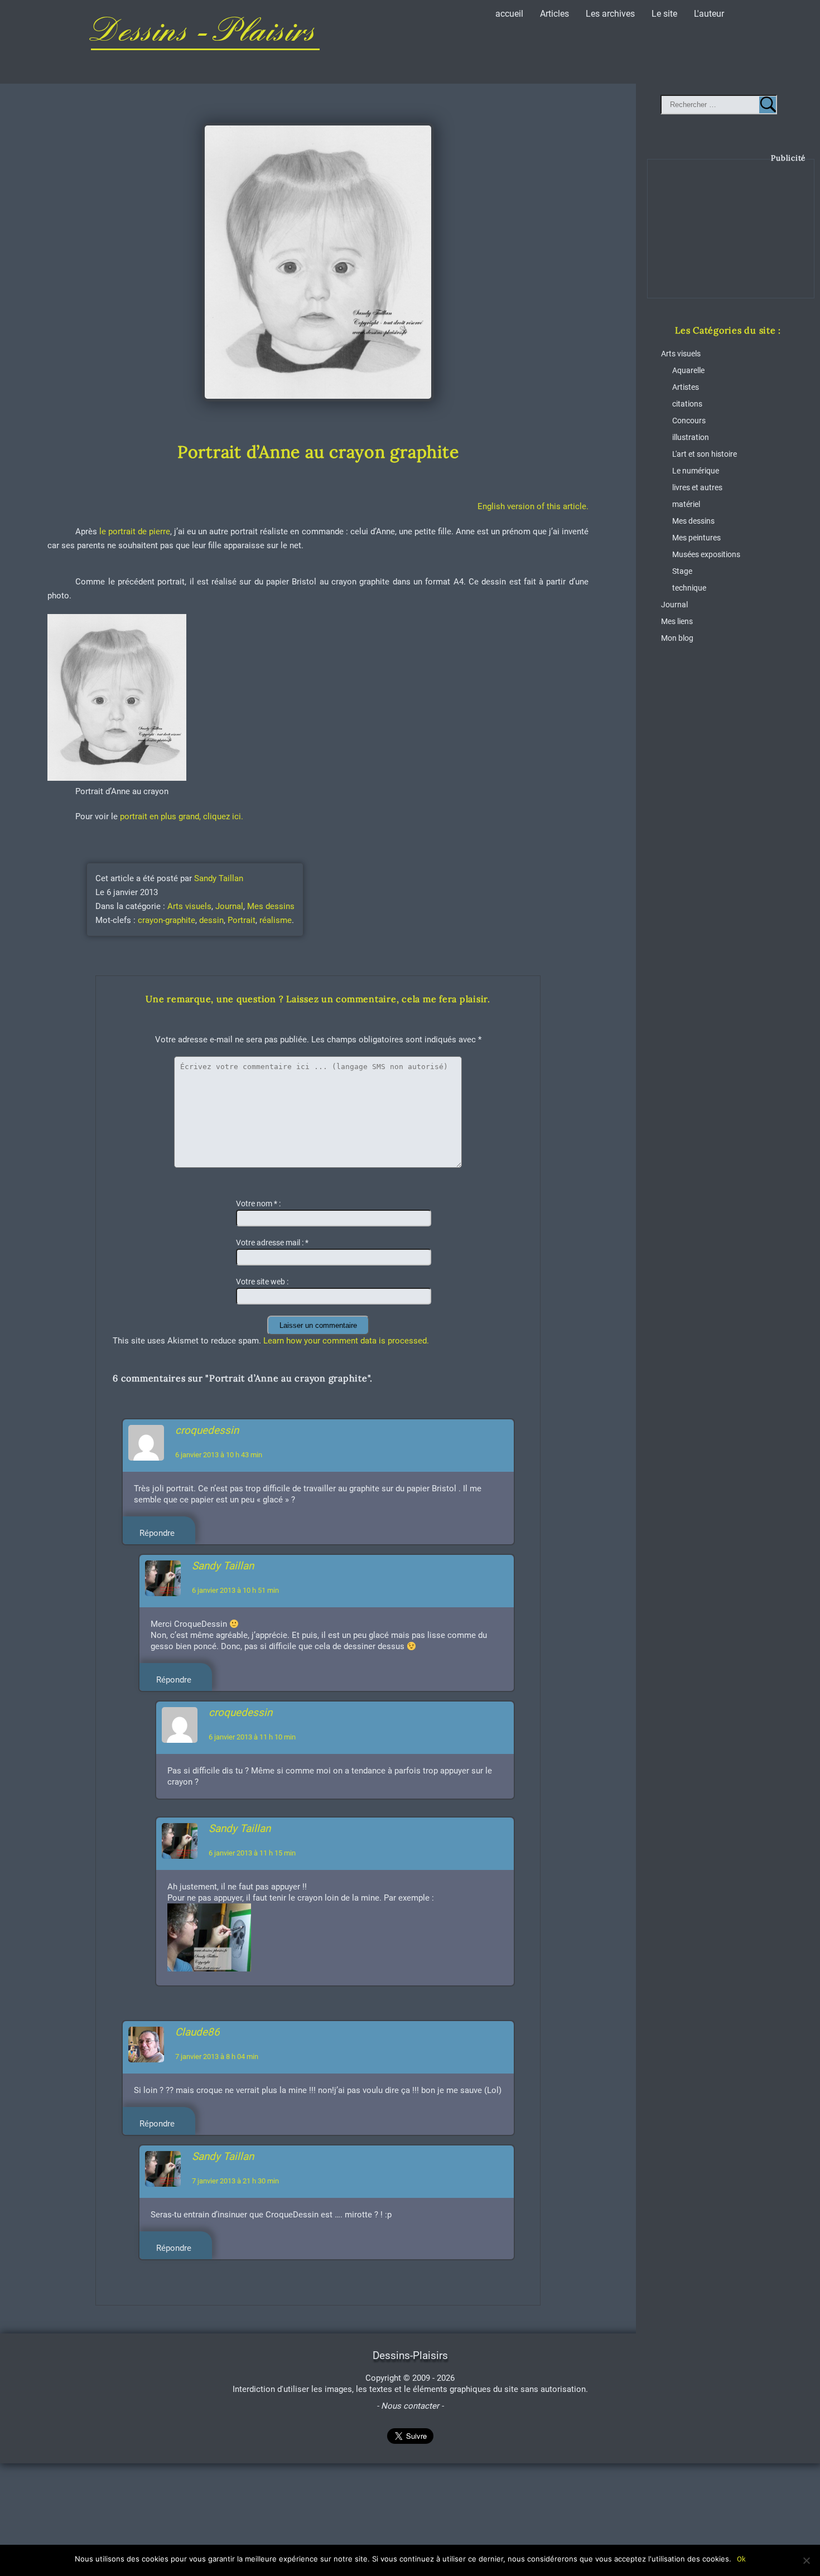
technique (689, 588)
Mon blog (677, 638)
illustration (691, 438)
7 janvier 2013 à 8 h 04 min (217, 2057)
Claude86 (197, 2032)
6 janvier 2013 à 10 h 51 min (235, 1590)
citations (687, 404)
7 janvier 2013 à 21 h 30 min (235, 2181)
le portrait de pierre (135, 531)
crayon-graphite (167, 920)
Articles (554, 14)
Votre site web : (262, 1282)
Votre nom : (258, 1204)
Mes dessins (271, 906)
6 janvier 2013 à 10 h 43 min (219, 1455)
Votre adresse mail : (272, 1243)
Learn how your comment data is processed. (346, 1341)
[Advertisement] (731, 237)
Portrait (242, 920)
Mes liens (677, 622)
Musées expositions (706, 555)
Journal (229, 906)
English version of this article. (533, 506)
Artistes (686, 387)
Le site (664, 14)
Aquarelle (688, 371)
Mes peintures (696, 538)
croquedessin (207, 1430)
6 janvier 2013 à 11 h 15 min (252, 1853)
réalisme (276, 920)
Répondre (157, 1533)
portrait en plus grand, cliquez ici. (182, 816)
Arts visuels (189, 906)
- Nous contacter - (410, 2406)
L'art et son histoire (705, 454)
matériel (686, 504)
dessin (211, 920)
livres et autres (697, 488)
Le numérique (696, 471)
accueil (509, 14)
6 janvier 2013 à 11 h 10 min (252, 1737)
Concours (689, 421)
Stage (682, 571)
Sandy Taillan (219, 878)
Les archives (610, 14)
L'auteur (709, 14)
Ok (741, 2559)
